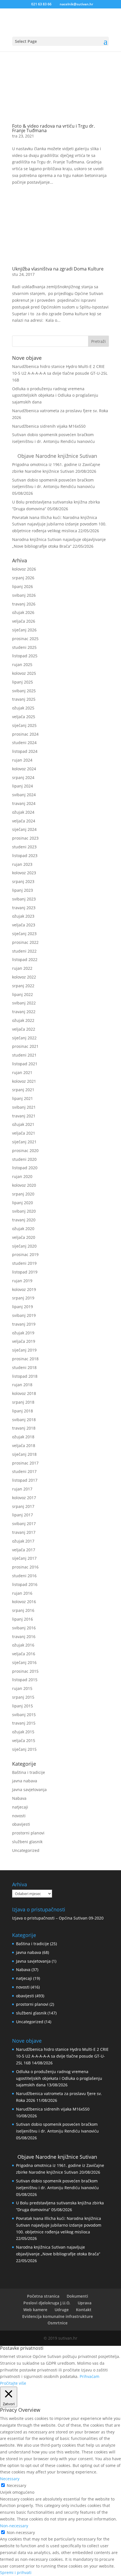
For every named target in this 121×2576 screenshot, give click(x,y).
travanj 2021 (24, 1116)
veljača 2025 (24, 717)
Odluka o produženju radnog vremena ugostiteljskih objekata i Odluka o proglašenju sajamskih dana (55, 395)
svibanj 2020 (24, 1211)
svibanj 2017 (24, 1524)
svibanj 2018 (24, 1420)
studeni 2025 (24, 647)
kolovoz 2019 (24, 1289)
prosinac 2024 (25, 734)
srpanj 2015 (23, 1697)
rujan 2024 (22, 760)
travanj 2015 (24, 1723)
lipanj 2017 (23, 1515)
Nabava (19, 1798)
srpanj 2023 (23, 881)
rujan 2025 (22, 664)
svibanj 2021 (24, 1107)
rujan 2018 (22, 1385)
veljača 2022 (24, 1029)
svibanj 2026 (24, 595)
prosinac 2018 (25, 1359)
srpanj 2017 (23, 1506)
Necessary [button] (10, 2479)
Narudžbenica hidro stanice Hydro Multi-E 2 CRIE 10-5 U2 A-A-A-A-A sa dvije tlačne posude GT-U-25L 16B (60, 373)
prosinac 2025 (25, 639)
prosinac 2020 (25, 1151)
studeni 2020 (24, 1159)
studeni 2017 (24, 1471)
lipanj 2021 (23, 1098)
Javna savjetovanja (29, 1790)
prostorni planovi (28, 1833)
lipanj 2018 (23, 1411)
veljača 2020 (24, 1237)
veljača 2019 (24, 1341)
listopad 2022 (25, 959)
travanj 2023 (24, 908)
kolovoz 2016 (24, 1602)
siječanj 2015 (24, 1749)
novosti (19, 1816)
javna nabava (25, 1781)
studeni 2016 (24, 1576)
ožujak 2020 (23, 1229)
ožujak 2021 (23, 1124)
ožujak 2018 (23, 1437)
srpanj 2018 (23, 1402)
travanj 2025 (24, 699)
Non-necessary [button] (14, 2526)
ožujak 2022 (23, 1020)
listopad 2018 (25, 1376)
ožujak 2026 (23, 612)
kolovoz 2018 (24, 1393)
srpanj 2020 (23, 1194)
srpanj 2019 (23, 1298)
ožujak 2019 (23, 1333)
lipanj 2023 (23, 890)
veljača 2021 (24, 1133)
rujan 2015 (22, 1688)
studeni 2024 (24, 743)
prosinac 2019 (25, 1254)
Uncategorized (26, 1850)
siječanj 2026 (24, 630)
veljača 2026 (24, 621)
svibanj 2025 (24, 691)
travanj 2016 (24, 1637)
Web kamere (35, 2310)
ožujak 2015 (23, 1732)
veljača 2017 (24, 1550)
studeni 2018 (24, 1367)
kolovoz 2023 (24, 873)
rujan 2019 (22, 1281)
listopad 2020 (25, 1168)
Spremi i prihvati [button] (16, 2572)
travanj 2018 (24, 1428)
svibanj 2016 (24, 1628)
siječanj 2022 (24, 1038)
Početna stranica (43, 2296)
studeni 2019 (24, 1263)
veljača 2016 (24, 1654)
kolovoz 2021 (24, 1081)
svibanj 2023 (24, 899)
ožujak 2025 (23, 708)
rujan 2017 (22, 1489)
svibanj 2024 (24, 795)
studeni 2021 (24, 1055)
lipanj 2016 (23, 1619)
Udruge (62, 2310)
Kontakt (84, 2310)
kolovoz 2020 (24, 1185)
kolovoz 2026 (24, 569)
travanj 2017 (24, 1532)
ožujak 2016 (23, 1645)
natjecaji (20, 1807)
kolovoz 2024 (24, 769)
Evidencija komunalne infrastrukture (58, 2316)
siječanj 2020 (24, 1246)
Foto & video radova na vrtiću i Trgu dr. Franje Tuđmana (53, 128)
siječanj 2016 (24, 1662)
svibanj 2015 (24, 1715)
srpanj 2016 (23, 1610)
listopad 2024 (25, 751)
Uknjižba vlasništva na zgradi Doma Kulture (58, 269)
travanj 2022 (24, 1012)
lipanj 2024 (23, 786)
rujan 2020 (22, 1176)
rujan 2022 (22, 968)
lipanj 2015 (23, 1706)
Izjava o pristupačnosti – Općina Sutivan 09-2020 (58, 1918)
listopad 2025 (25, 656)
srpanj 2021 (23, 1090)
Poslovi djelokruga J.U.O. (47, 2303)
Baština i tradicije (29, 1772)
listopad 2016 (25, 1584)
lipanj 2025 (23, 682)
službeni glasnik (27, 1842)
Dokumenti (77, 2296)
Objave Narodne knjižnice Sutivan (57, 456)
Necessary (16, 2485)
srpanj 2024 (23, 777)
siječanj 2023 (24, 934)
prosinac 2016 (25, 1567)
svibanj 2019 (24, 1315)
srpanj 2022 (23, 986)
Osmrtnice (58, 2323)
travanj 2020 (24, 1220)
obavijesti (21, 1824)
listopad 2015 (25, 1680)
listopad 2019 (25, 1272)
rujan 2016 (22, 1593)
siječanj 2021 (24, 1142)
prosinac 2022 (25, 942)
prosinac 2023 (25, 838)
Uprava (85, 2303)
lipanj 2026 (23, 586)
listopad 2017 (25, 1480)
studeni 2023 (24, 847)
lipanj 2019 (23, 1307)
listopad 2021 (25, 1064)
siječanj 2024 (24, 829)
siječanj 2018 (24, 1454)
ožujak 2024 (23, 812)
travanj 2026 (24, 604)
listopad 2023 (25, 856)
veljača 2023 (24, 925)
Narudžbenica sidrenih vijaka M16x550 (49, 426)
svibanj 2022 (24, 1003)
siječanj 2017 (24, 1558)
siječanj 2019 (24, 1350)
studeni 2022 (24, 951)
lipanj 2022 (23, 994)
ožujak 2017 (23, 1541)
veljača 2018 (24, 1445)
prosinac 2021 (25, 1046)
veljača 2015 (24, 1740)
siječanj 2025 (24, 725)
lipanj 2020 (23, 1203)
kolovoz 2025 (24, 673)
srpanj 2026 (23, 578)
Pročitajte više (13, 2383)
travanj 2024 (24, 803)
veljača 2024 (24, 821)
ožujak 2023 (23, 916)
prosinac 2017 (25, 1463)
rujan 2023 (22, 864)
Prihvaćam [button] (89, 2376)
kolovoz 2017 (24, 1498)
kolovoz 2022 (24, 977)
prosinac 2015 (25, 1671)
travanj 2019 (24, 1324)
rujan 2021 (22, 1072)
